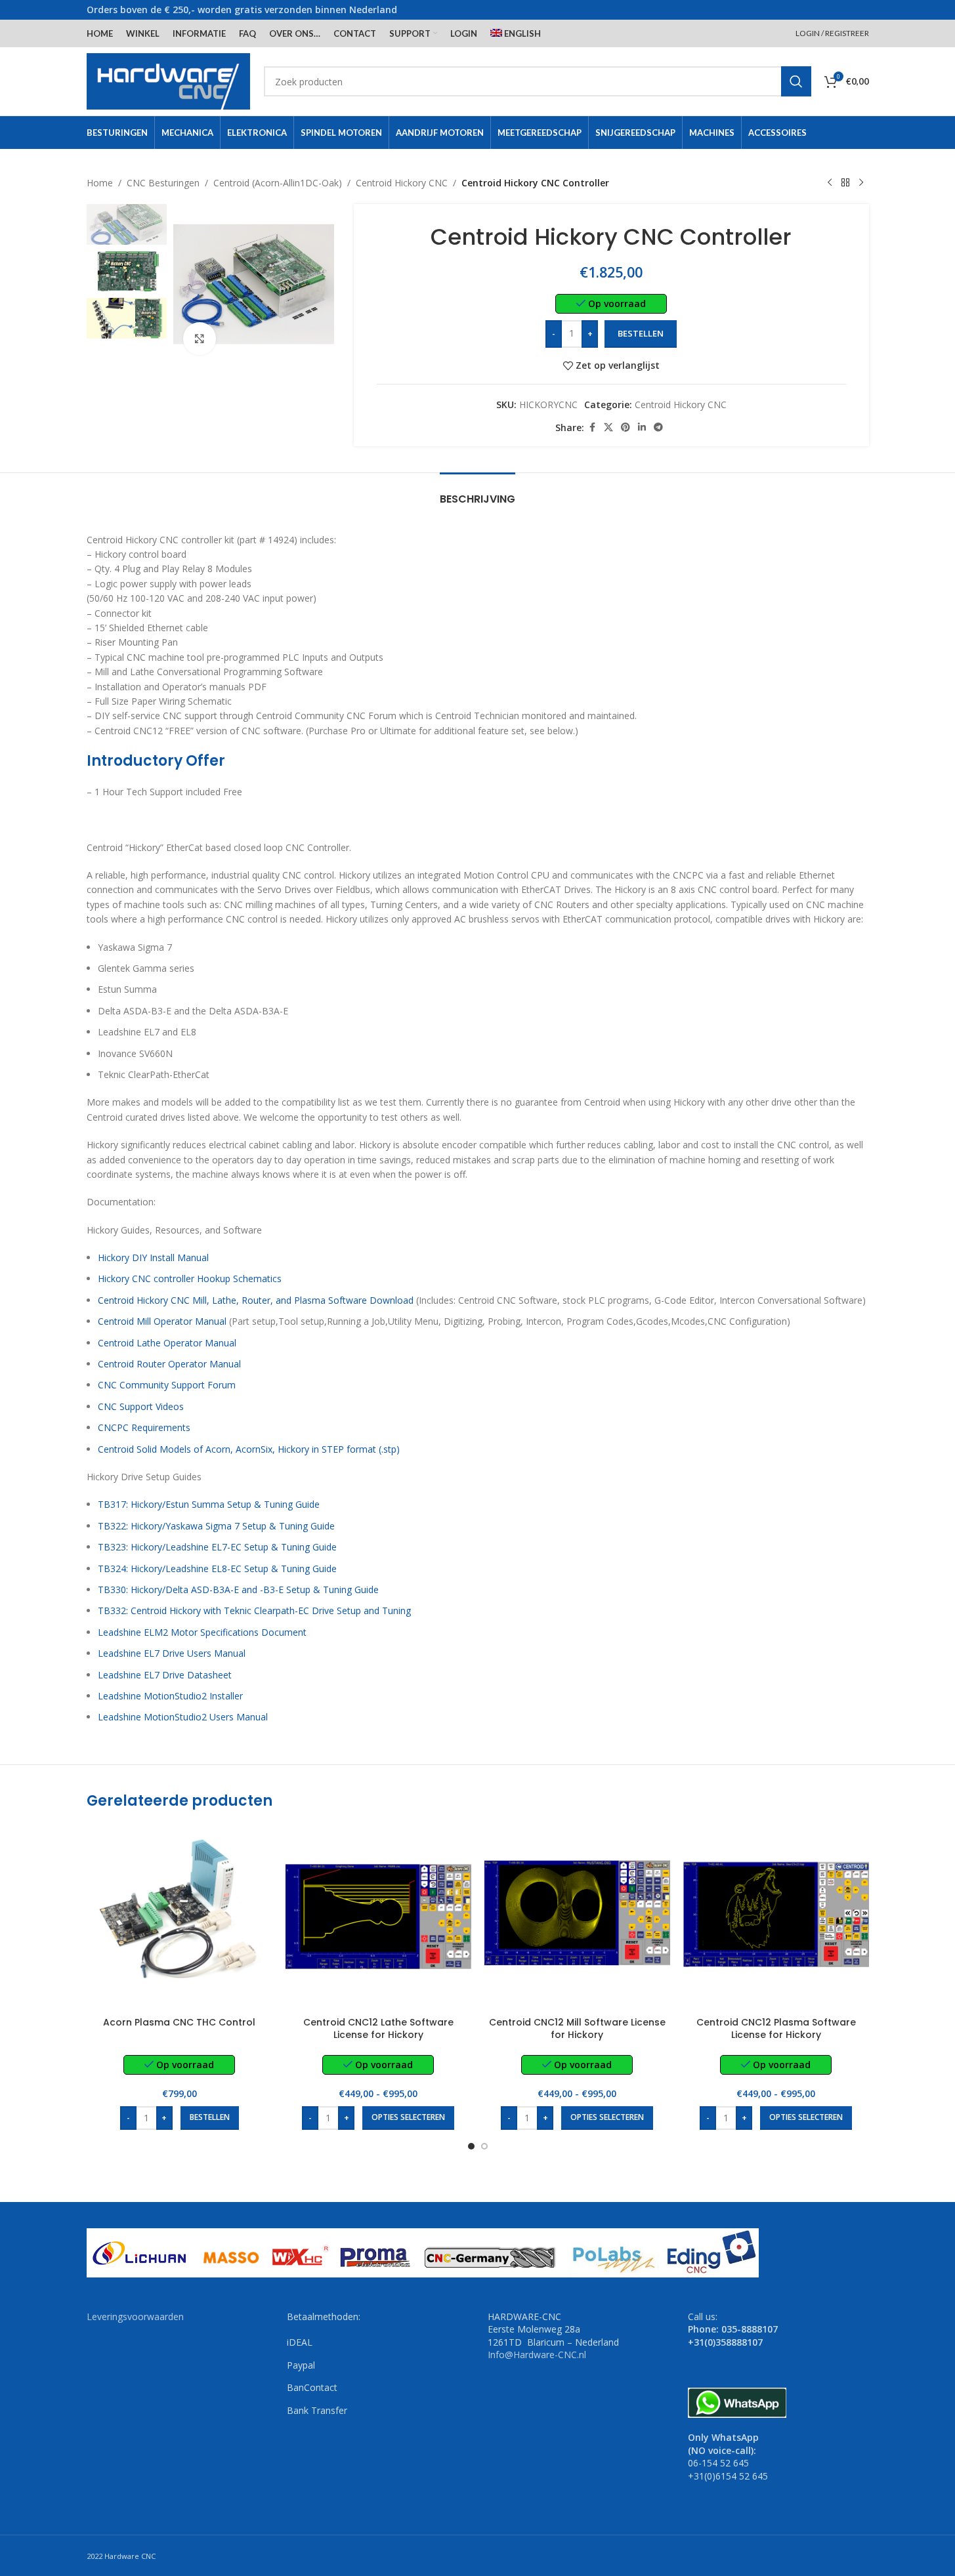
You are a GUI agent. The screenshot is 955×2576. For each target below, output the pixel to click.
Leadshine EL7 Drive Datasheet (165, 1675)
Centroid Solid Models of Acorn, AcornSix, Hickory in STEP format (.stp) (249, 1449)
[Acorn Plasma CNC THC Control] (180, 1917)
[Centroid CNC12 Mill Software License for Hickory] (577, 1917)
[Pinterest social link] (626, 427)
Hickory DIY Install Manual (153, 1257)
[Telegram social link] (658, 427)
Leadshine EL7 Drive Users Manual (172, 1653)
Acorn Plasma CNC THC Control (179, 2022)
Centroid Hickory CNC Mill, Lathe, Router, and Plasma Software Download (256, 1300)
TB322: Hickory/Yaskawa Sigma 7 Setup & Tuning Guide (216, 1526)
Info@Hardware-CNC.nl (537, 2355)
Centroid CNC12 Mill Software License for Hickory (577, 2029)
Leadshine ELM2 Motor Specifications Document (202, 1632)
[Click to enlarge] (200, 339)
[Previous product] (830, 183)
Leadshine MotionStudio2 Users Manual (183, 1717)
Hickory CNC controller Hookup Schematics (190, 1278)
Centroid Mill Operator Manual (162, 1321)
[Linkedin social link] (642, 427)
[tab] (477, 492)
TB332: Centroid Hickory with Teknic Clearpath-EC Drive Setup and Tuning (254, 1610)
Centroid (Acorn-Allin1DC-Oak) (278, 183)
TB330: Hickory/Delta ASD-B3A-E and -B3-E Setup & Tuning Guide (238, 1589)
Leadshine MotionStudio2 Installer (170, 1696)
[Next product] (861, 183)
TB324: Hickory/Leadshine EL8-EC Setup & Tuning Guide (217, 1568)
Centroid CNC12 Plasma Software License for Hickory (776, 2029)
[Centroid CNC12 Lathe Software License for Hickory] (378, 1917)
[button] (210, 2118)
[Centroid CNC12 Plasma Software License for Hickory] (776, 1917)
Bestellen (641, 333)
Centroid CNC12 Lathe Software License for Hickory (378, 2029)
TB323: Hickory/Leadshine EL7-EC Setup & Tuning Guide (217, 1547)
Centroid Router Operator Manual (169, 1364)
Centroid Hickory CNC (402, 183)
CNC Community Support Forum (167, 1385)
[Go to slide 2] (484, 2146)
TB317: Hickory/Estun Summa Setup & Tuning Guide (209, 1504)
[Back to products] (845, 183)
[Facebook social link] (592, 427)
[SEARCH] (796, 81)
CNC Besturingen (163, 183)
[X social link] (608, 427)
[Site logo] (169, 80)
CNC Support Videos (141, 1406)
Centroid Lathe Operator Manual (167, 1343)
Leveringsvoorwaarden (135, 2316)
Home (100, 183)
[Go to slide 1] (471, 2146)
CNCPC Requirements (144, 1427)
